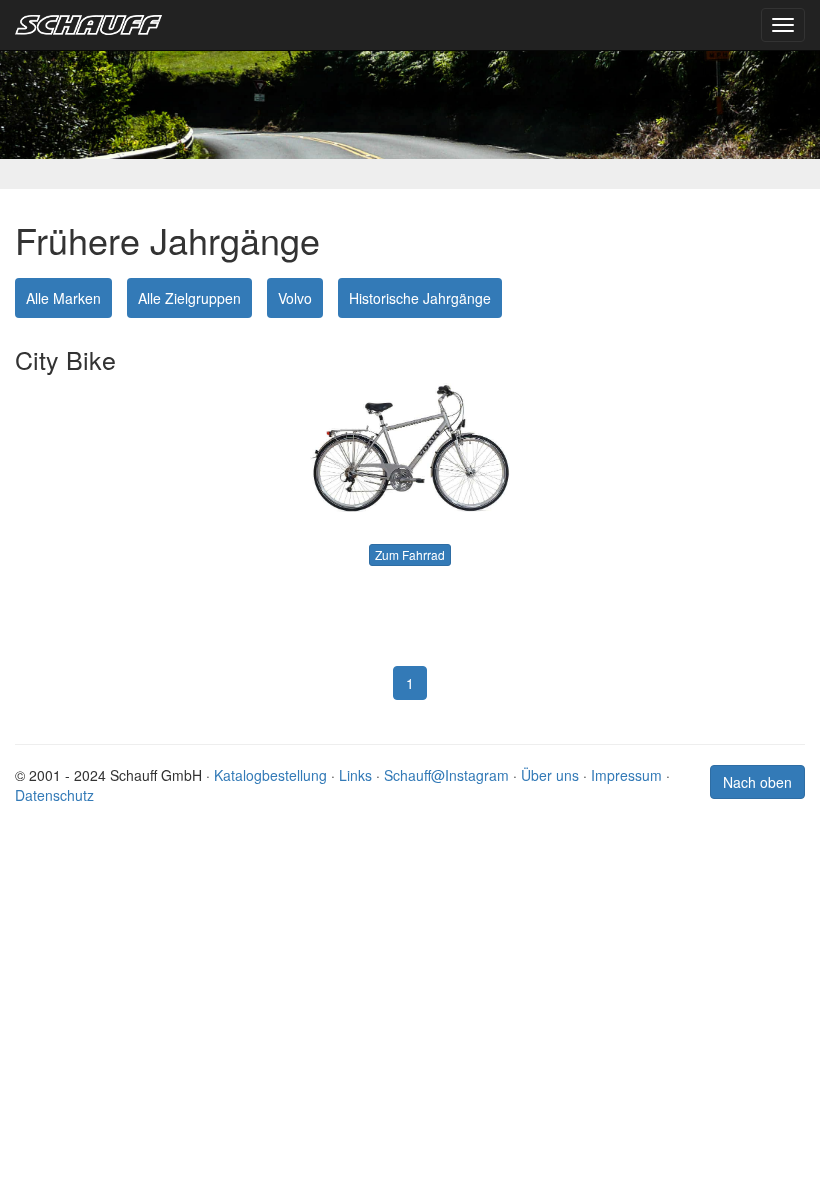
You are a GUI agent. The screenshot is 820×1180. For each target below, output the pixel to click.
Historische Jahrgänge (420, 298)
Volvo (295, 298)
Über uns (550, 775)
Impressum (626, 775)
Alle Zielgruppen (189, 298)
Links (355, 775)
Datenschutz (54, 795)
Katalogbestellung (270, 775)
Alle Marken (63, 298)
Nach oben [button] (757, 782)
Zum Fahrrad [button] (410, 554)
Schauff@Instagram (446, 775)
